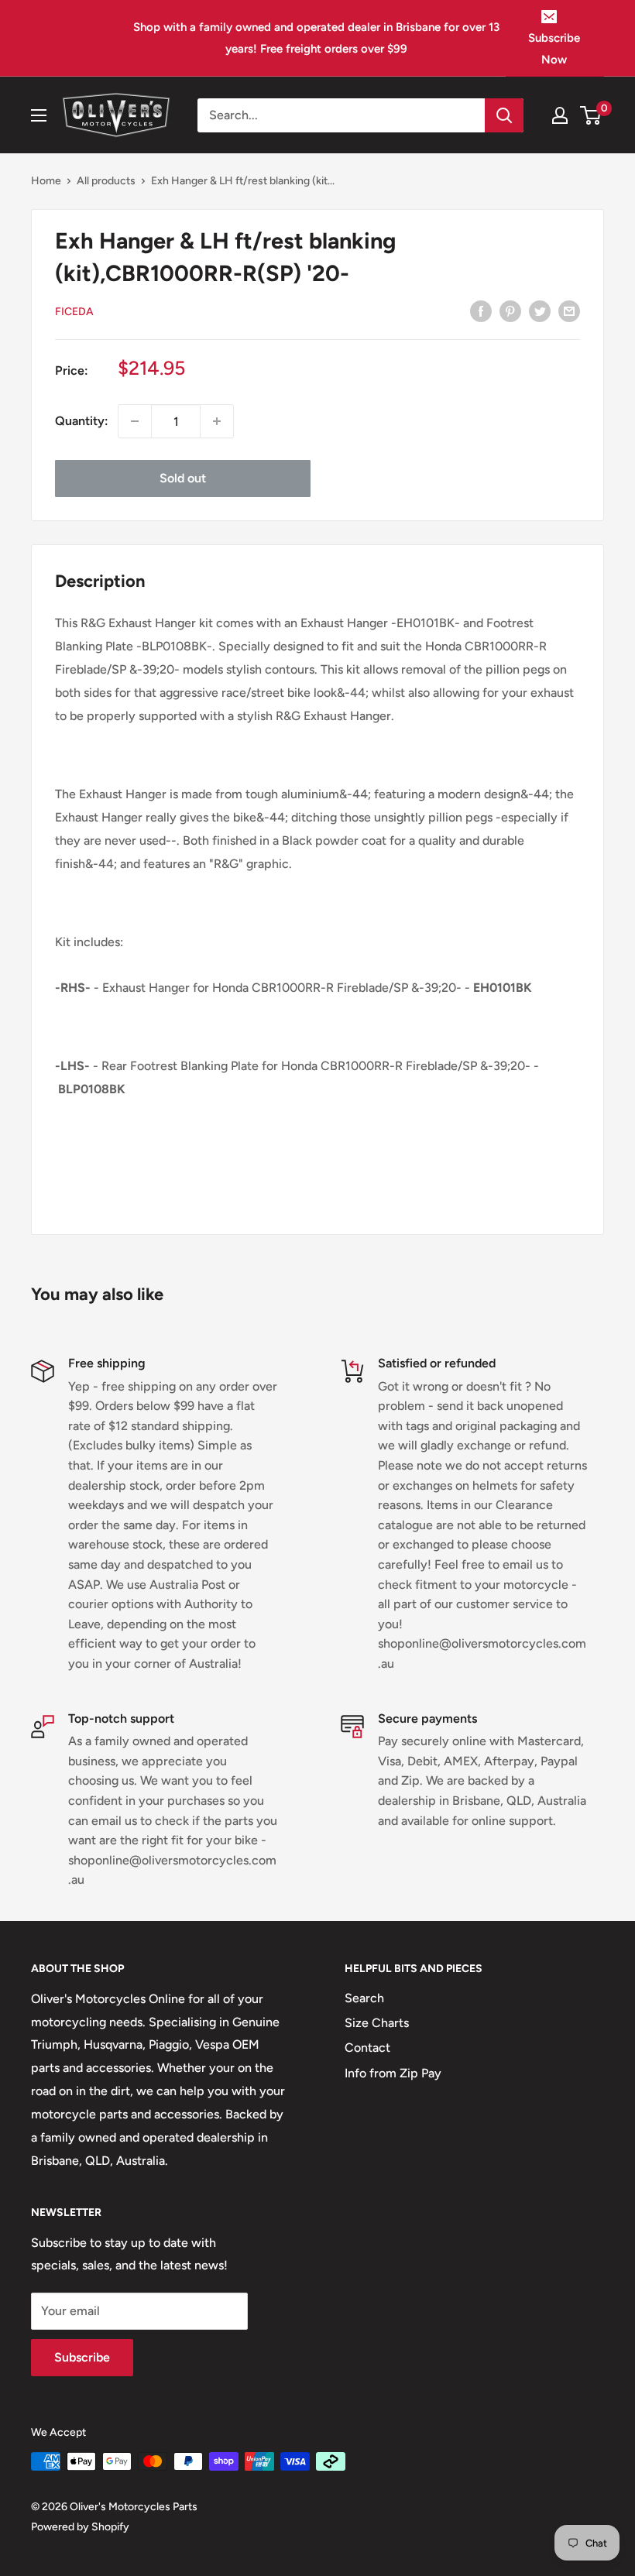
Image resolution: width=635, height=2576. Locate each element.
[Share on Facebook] (481, 310)
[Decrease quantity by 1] (135, 421)
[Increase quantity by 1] (217, 421)
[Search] (504, 115)
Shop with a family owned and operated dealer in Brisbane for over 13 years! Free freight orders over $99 (316, 38)
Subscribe (82, 2357)
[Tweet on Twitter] (540, 310)
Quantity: (82, 421)
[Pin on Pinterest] (510, 310)
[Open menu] (39, 115)
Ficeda (74, 312)
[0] (591, 115)
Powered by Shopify (80, 2527)
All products (106, 181)
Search (364, 1998)
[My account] (560, 115)
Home (46, 181)
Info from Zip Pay (393, 2073)
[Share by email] (569, 310)
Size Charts (377, 2023)
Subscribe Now (554, 49)
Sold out (183, 478)
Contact (367, 2048)
